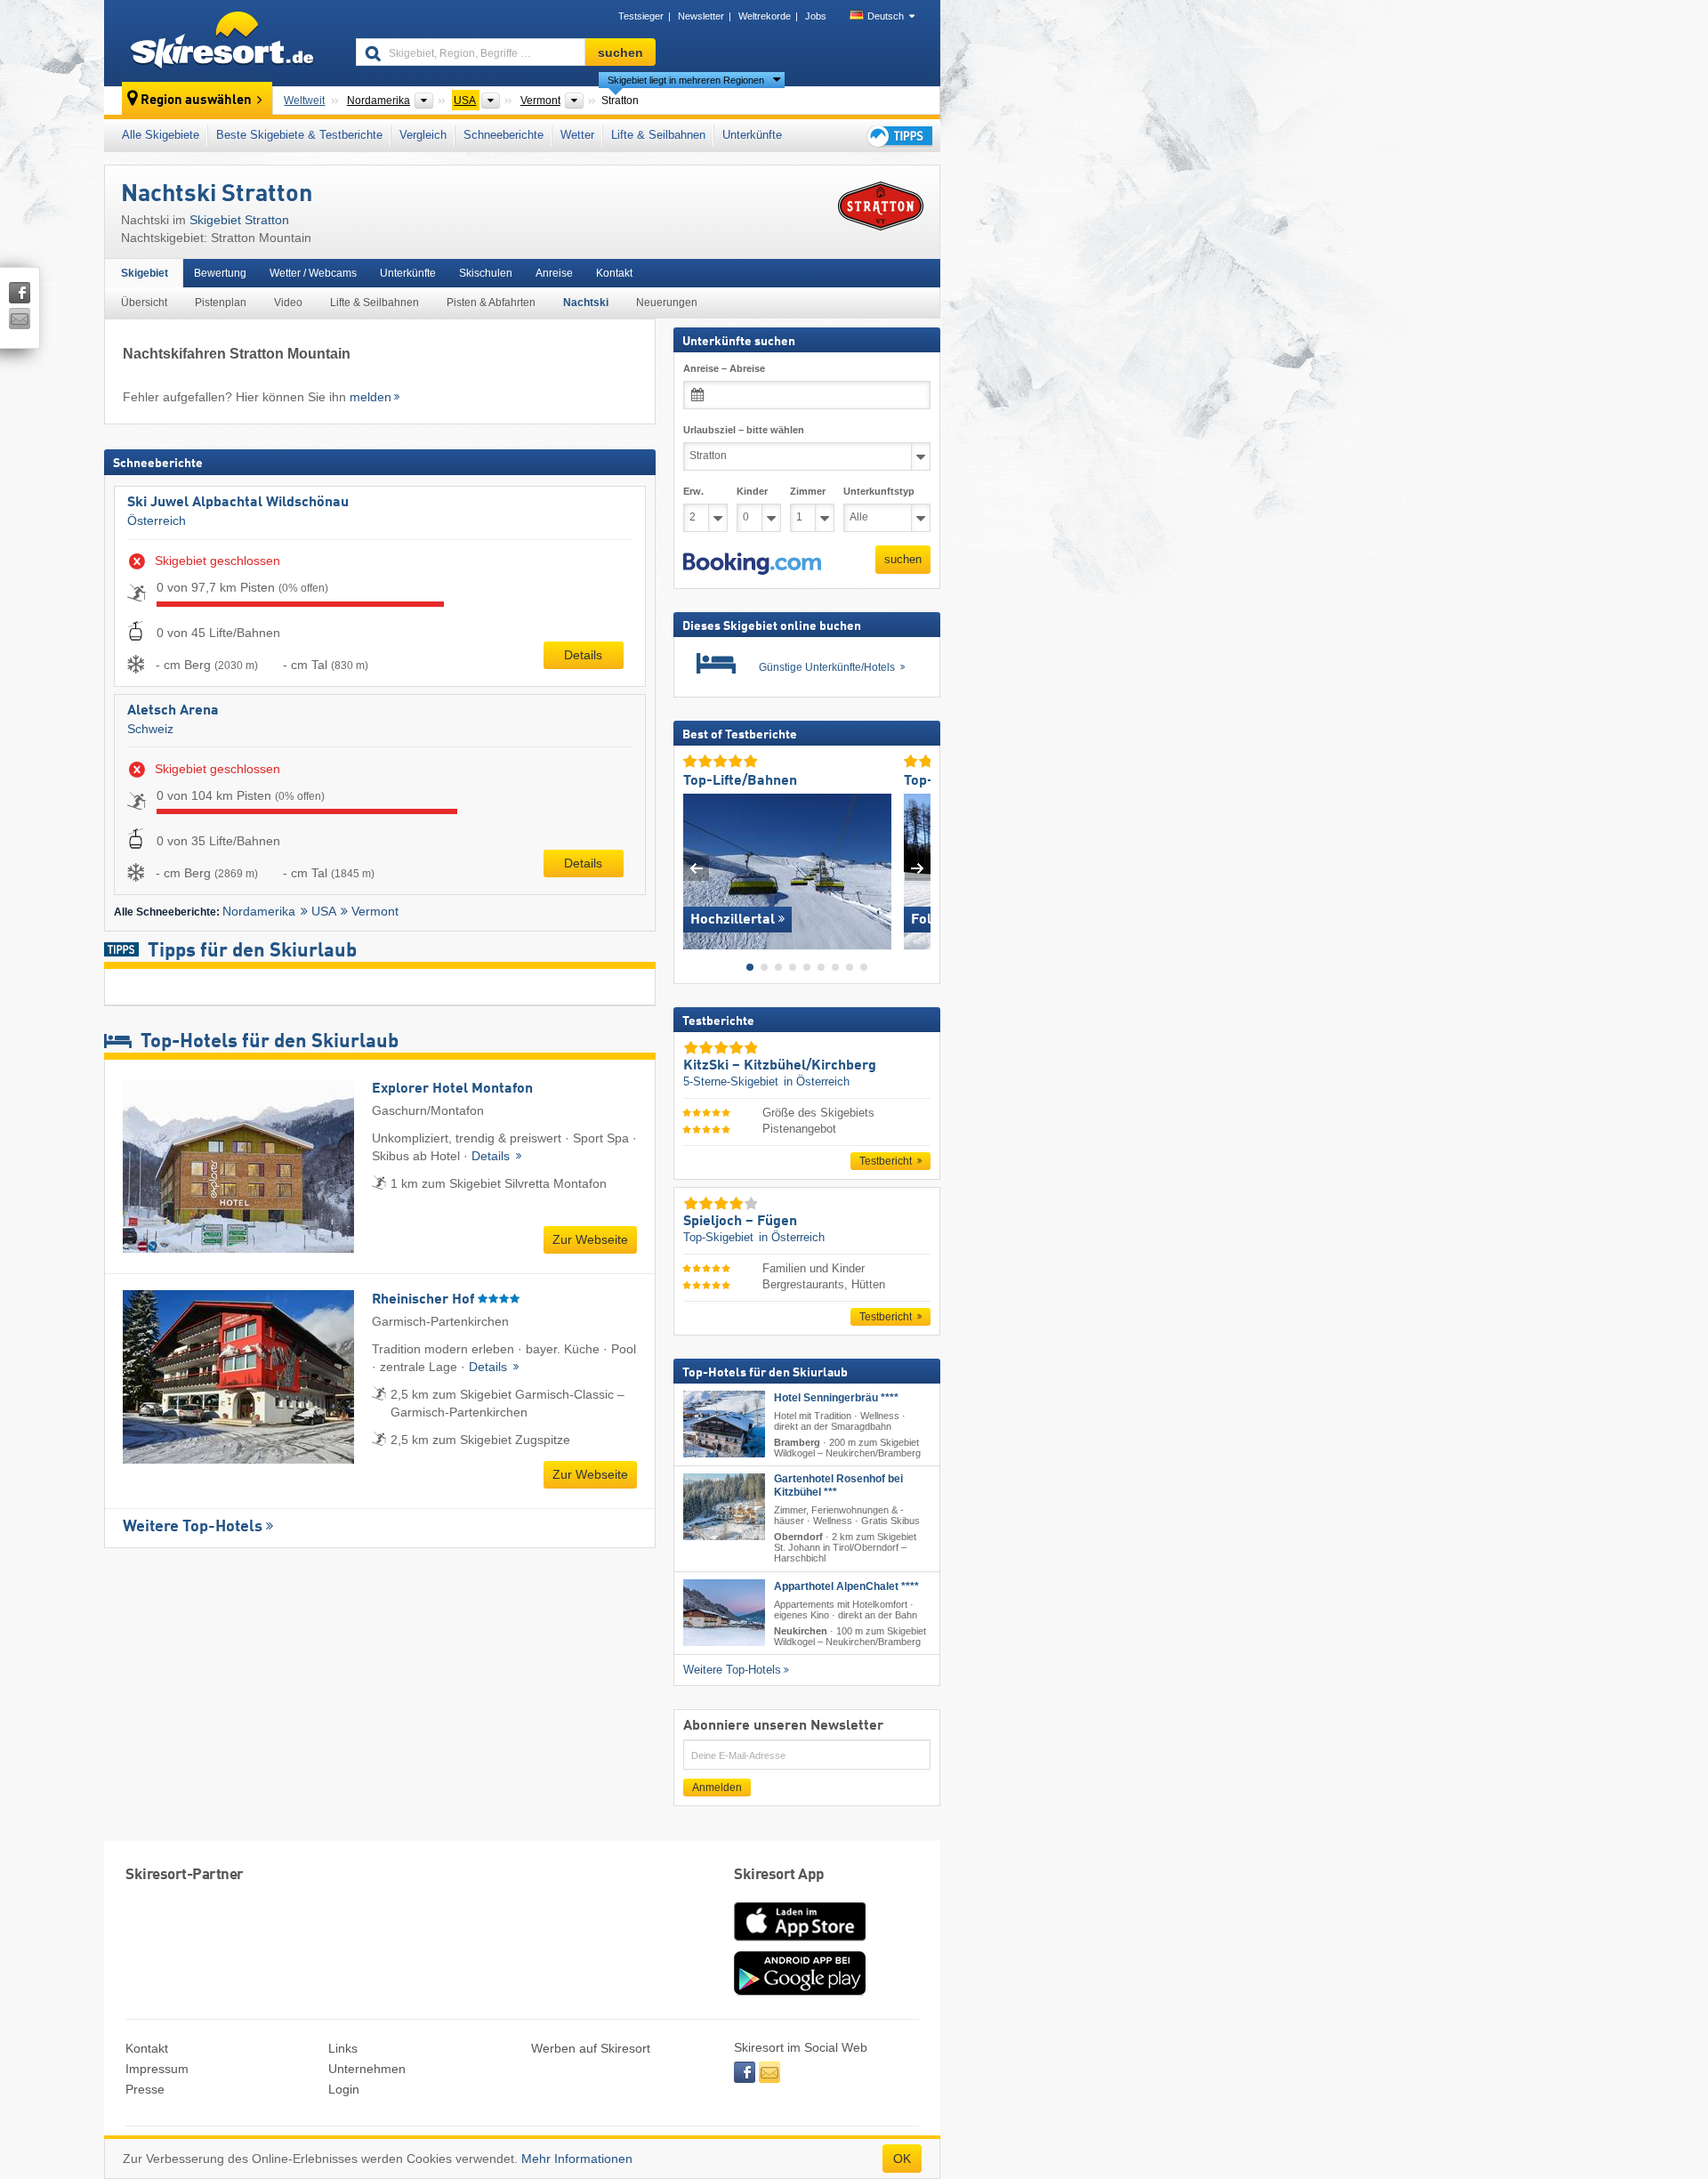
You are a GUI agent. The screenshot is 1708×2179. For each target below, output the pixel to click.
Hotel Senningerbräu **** (836, 1397)
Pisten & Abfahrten (491, 303)
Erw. (693, 491)
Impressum (157, 2069)
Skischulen (486, 273)
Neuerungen (667, 303)
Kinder (752, 491)
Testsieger (641, 16)
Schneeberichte (504, 135)
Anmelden (717, 1788)
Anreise (554, 273)
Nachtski (586, 303)
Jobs (816, 16)
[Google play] (800, 1991)
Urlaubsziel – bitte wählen (744, 430)
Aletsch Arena (173, 711)
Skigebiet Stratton (239, 220)
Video (288, 303)
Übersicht (144, 303)
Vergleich (423, 135)
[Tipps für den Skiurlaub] (898, 136)
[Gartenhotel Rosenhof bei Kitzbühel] (724, 1507)
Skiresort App (779, 1875)
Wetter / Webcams (313, 273)
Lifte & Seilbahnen (658, 135)
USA (324, 911)
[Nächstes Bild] (918, 867)
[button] (752, 563)
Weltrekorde (765, 16)
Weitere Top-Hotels (193, 1527)
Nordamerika (259, 911)
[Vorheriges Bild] (696, 867)
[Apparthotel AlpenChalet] (724, 1612)
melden (371, 397)
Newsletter (701, 16)
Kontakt (614, 273)
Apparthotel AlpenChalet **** (846, 1586)
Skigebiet (145, 273)
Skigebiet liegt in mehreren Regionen (686, 80)
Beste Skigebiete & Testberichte (299, 135)
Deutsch (886, 16)
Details (583, 655)
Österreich (157, 521)
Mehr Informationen (577, 2159)
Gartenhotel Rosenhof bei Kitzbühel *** (838, 1485)
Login (344, 2089)
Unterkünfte (752, 135)
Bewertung (220, 273)
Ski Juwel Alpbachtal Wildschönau (238, 503)
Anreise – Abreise (724, 368)
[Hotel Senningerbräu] (724, 1423)
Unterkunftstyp (879, 491)
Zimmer (808, 491)
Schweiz (150, 729)
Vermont (375, 911)
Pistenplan (221, 303)
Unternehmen (367, 2069)
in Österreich (817, 1081)
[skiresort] (222, 43)
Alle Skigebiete (161, 135)
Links (343, 2048)
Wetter (577, 135)
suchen (903, 559)
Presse (145, 2089)
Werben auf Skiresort (591, 2048)
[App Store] (800, 1942)
